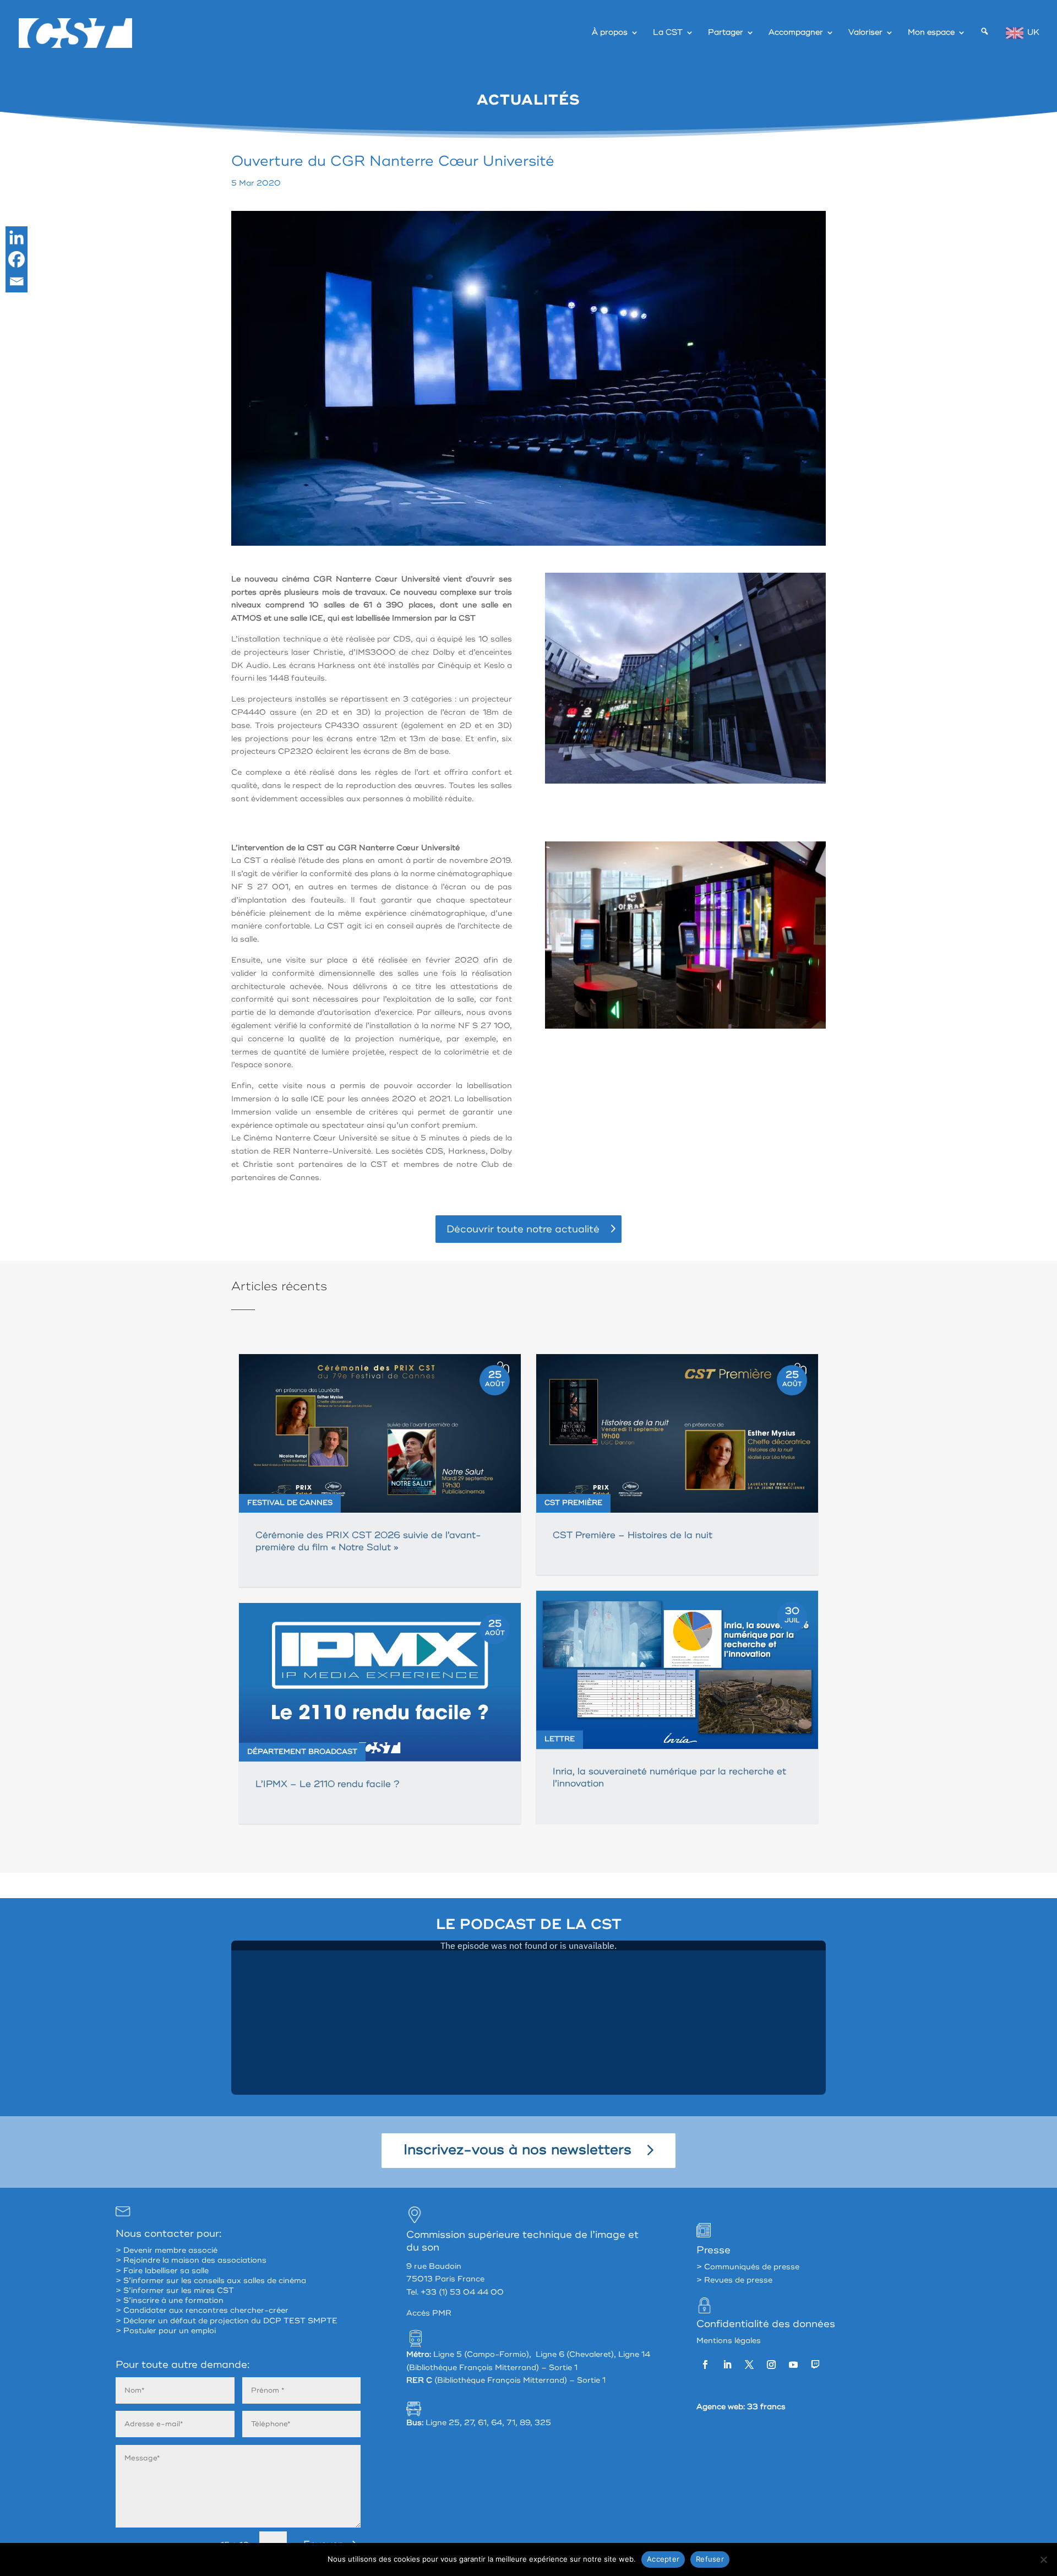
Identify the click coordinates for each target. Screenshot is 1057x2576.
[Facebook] (17, 259)
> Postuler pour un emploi (166, 2331)
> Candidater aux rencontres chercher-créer (202, 2310)
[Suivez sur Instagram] (771, 2365)
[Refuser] (1043, 2559)
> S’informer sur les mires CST (175, 2290)
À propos (610, 33)
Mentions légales (729, 2341)
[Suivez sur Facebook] (705, 2365)
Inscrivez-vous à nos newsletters (517, 2150)
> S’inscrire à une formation (170, 2300)
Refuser (710, 2559)
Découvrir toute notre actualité (523, 1229)
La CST (668, 33)
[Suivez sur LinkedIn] (727, 2365)
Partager (726, 33)
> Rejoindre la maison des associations (191, 2260)
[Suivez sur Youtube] (793, 2365)
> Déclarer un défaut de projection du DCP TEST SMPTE (227, 2321)
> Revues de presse (734, 2280)
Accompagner (796, 33)
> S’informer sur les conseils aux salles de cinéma (211, 2281)
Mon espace (931, 33)
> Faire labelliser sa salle (162, 2271)
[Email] (17, 281)
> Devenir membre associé (167, 2250)
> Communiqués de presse (748, 2267)
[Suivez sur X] (749, 2365)
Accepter (663, 2559)
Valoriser (865, 33)
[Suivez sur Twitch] (815, 2365)
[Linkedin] (17, 237)
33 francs (766, 2407)
